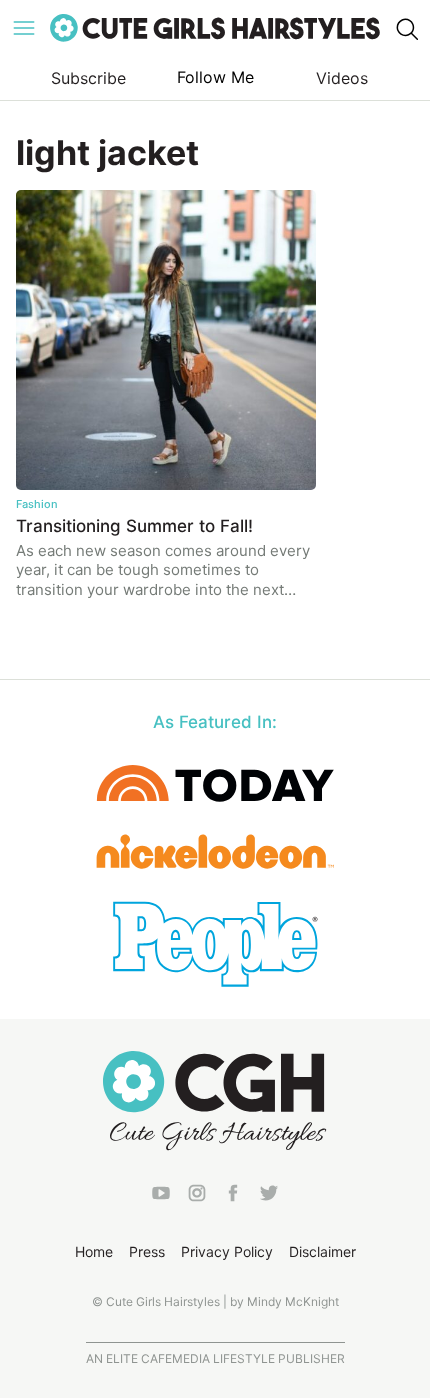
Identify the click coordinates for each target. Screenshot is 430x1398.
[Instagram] (197, 1197)
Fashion (37, 504)
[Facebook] (233, 1197)
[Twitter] (269, 1197)
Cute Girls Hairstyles (215, 28)
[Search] (406, 28)
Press (147, 1251)
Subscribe (88, 78)
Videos (342, 78)
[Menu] (24, 28)
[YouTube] (161, 1197)
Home (94, 1251)
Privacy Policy (227, 1251)
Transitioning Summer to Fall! (134, 526)
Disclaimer (322, 1251)
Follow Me (215, 77)
